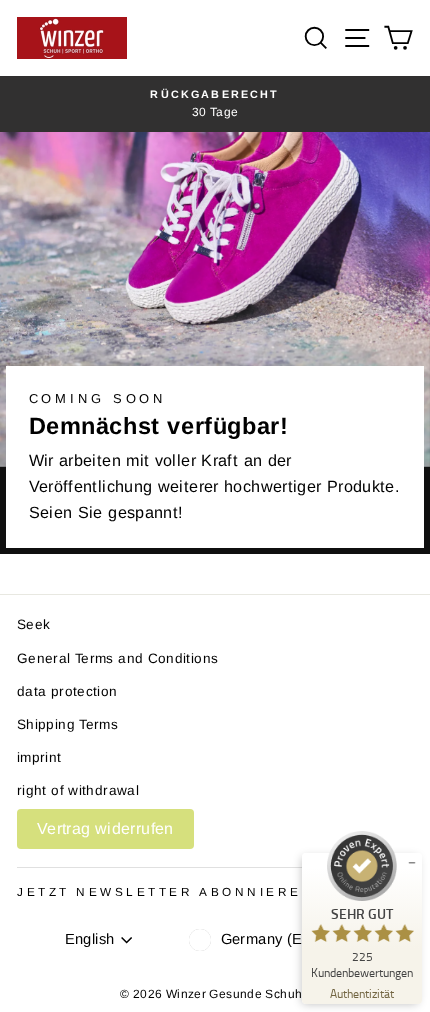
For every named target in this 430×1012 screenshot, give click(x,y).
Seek (33, 624)
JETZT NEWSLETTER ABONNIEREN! (169, 891)
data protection (67, 691)
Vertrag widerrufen (105, 828)
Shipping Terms (67, 724)
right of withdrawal (78, 790)
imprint (39, 757)
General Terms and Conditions (117, 658)
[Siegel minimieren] (412, 863)
